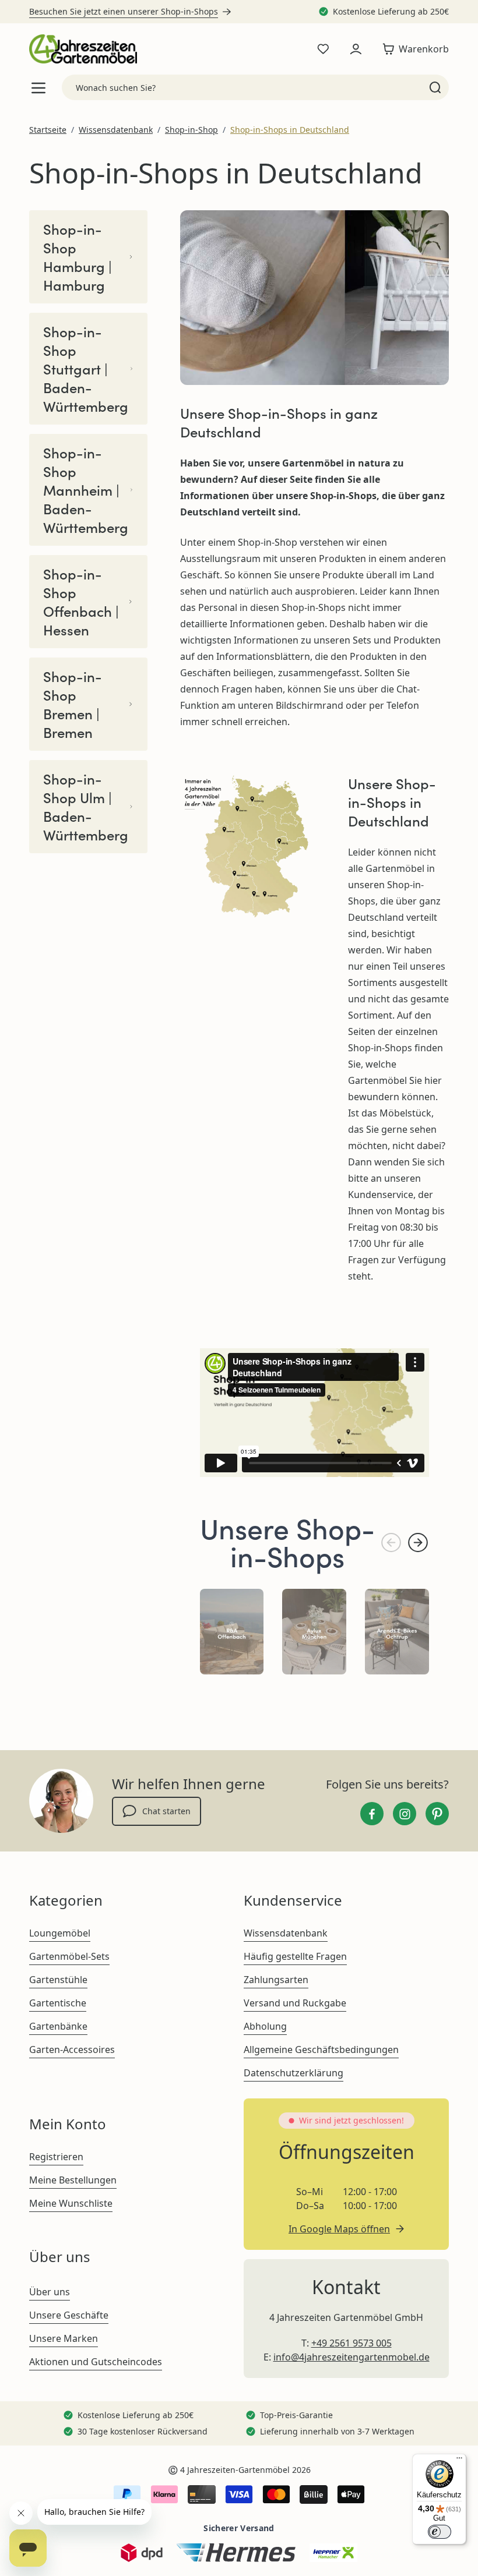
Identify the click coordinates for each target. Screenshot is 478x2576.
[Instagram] (405, 1814)
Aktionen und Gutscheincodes (96, 2362)
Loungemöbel (60, 1933)
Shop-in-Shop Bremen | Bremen (73, 704)
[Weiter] (418, 1543)
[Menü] (459, 2461)
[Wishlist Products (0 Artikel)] (323, 49)
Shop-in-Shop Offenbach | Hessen (81, 602)
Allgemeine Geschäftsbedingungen (321, 2050)
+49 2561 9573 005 (352, 2343)
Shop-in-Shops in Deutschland (290, 130)
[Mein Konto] (356, 49)
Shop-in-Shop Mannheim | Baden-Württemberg (86, 490)
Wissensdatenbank (116, 130)
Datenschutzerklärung (294, 2073)
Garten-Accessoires (72, 2050)
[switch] (440, 2532)
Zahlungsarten (276, 1980)
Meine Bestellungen (73, 2180)
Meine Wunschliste (71, 2203)
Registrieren (56, 2157)
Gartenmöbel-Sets (69, 1956)
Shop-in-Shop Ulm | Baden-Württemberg (86, 807)
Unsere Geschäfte (69, 2315)
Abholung (265, 2026)
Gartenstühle (58, 1980)
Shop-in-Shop (191, 130)
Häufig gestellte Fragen (295, 1956)
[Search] (435, 87)
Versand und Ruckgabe (295, 2003)
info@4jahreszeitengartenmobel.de (352, 2357)
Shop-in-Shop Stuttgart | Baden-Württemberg (86, 369)
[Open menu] (38, 88)
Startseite (48, 130)
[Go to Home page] (83, 49)
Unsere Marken (64, 2338)
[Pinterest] (437, 1814)
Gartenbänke (58, 2026)
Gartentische (58, 2003)
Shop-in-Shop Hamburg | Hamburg (78, 257)
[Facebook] (372, 1814)
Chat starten (166, 1811)
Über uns (50, 2292)
